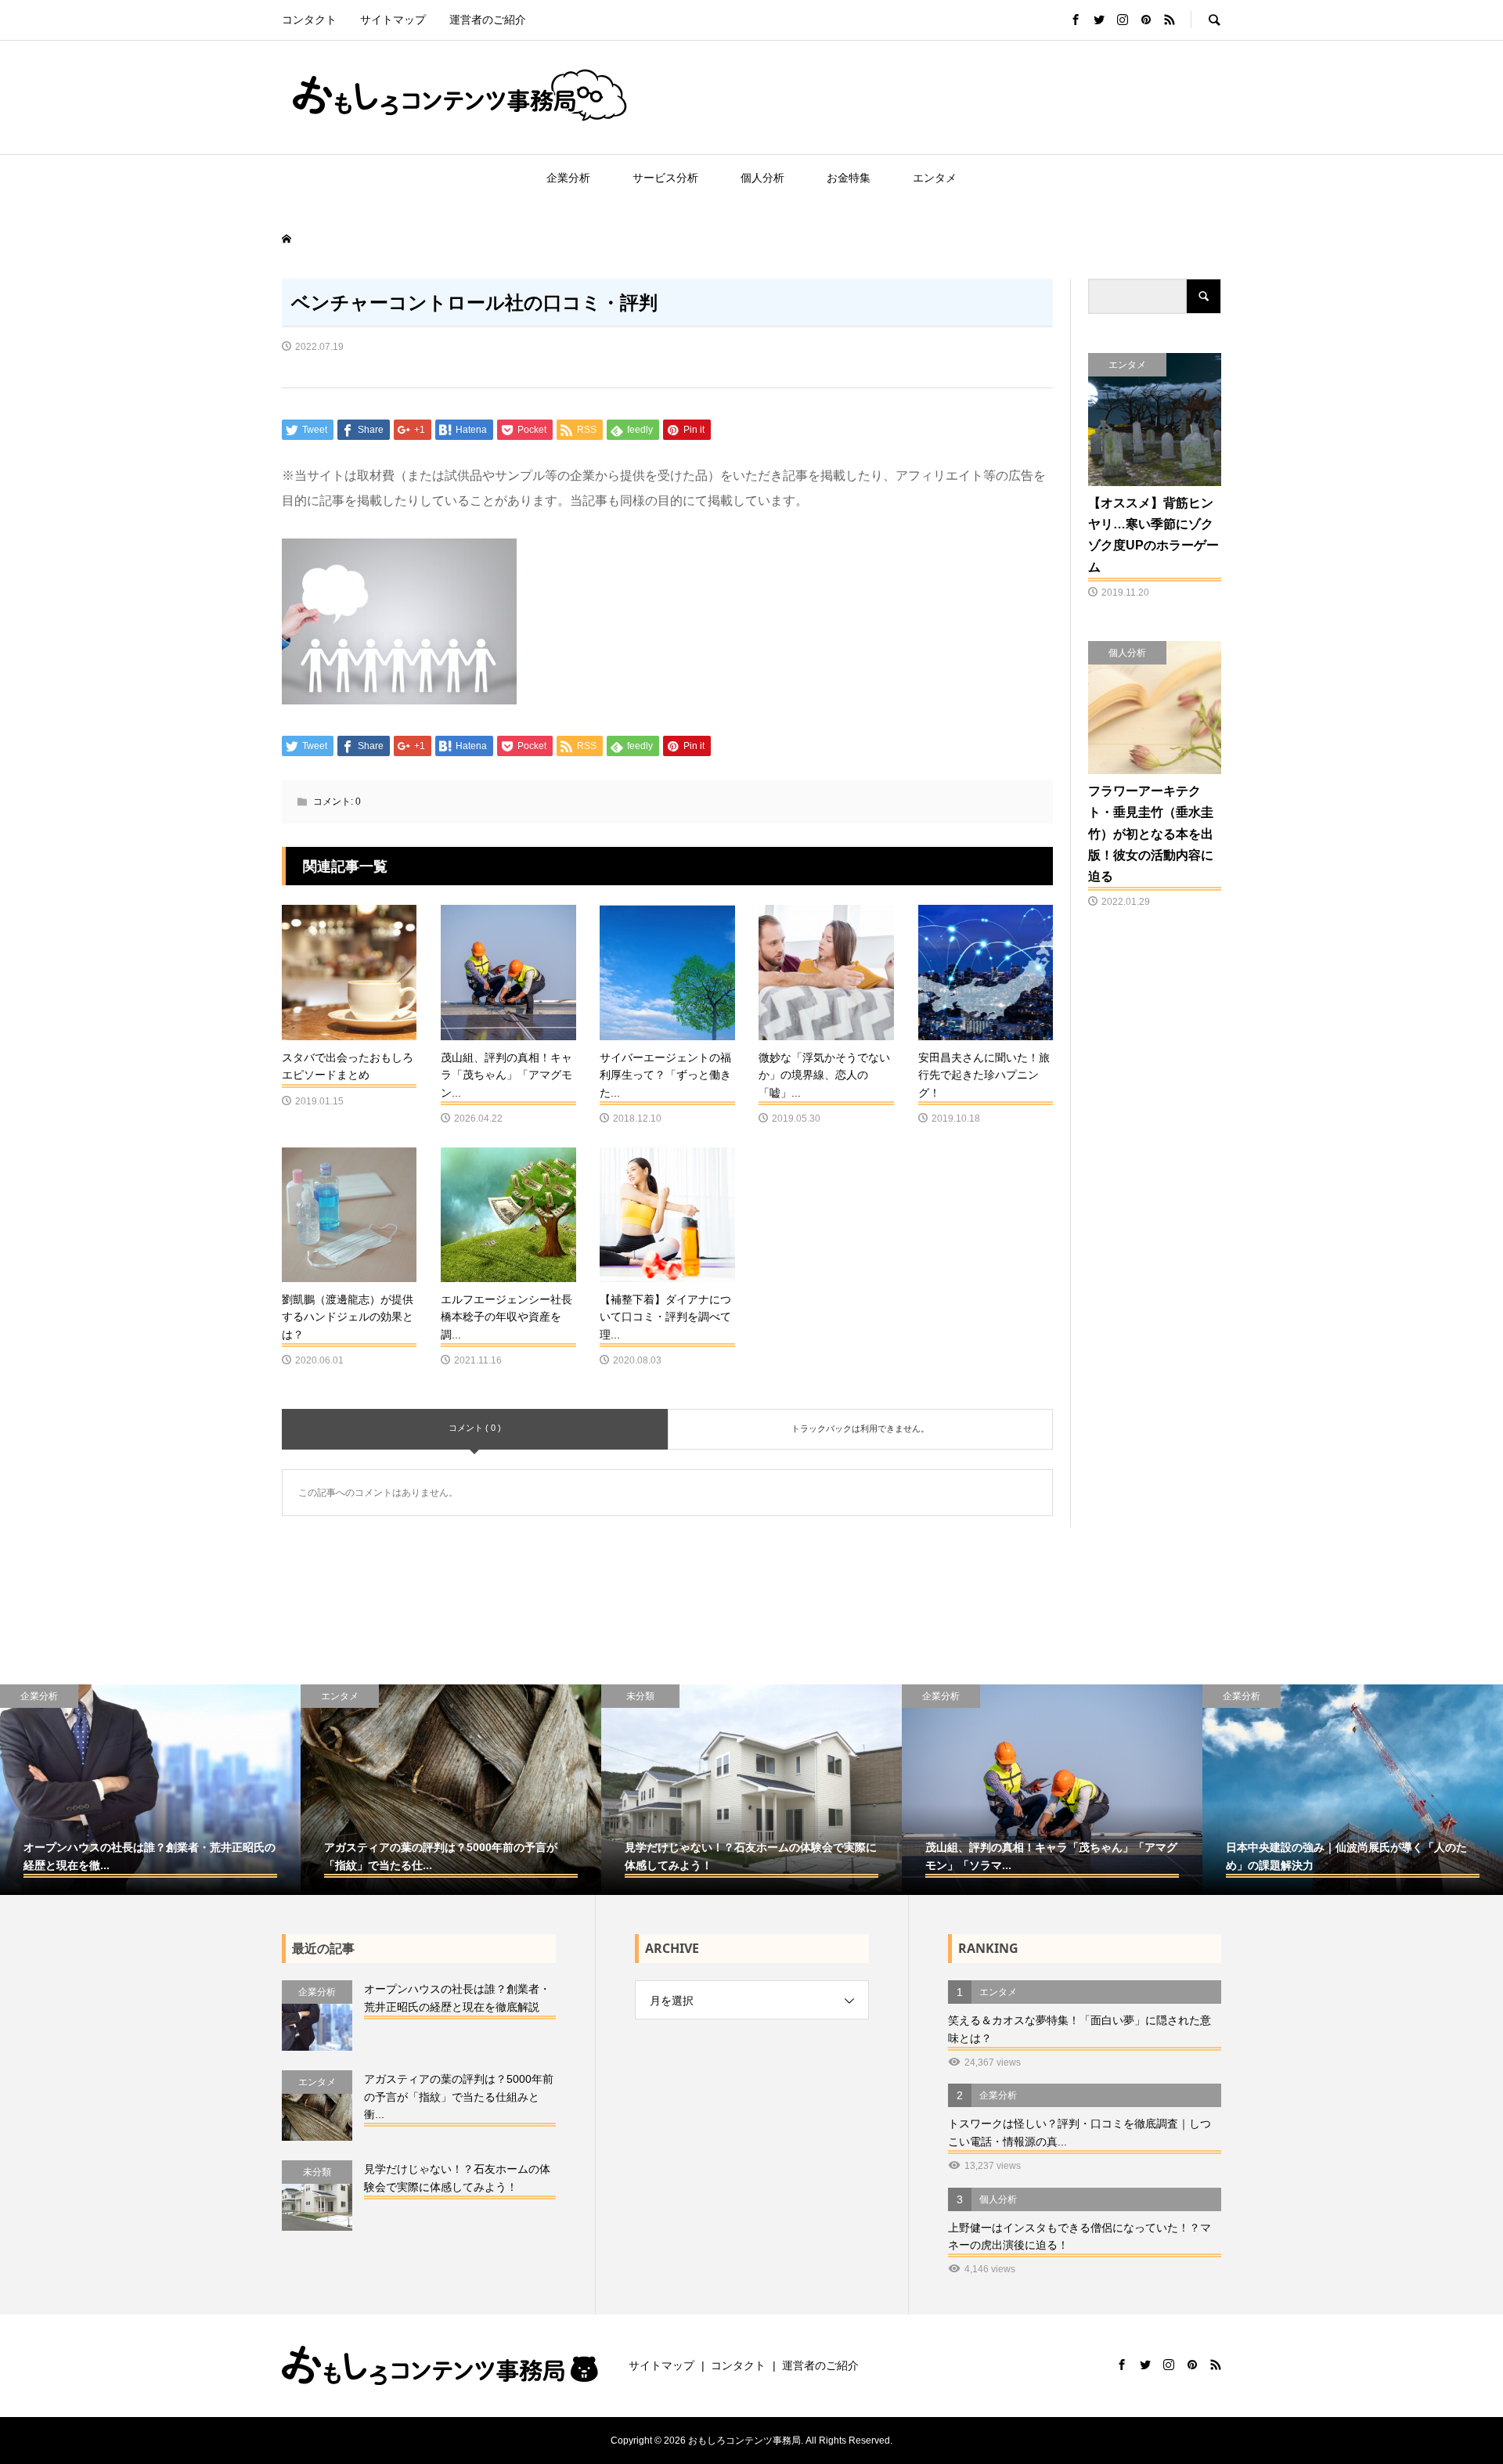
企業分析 (568, 178)
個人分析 (762, 178)
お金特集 (849, 178)
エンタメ (935, 178)
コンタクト (309, 20)
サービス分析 (665, 178)
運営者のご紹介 (488, 20)
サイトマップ (393, 20)
